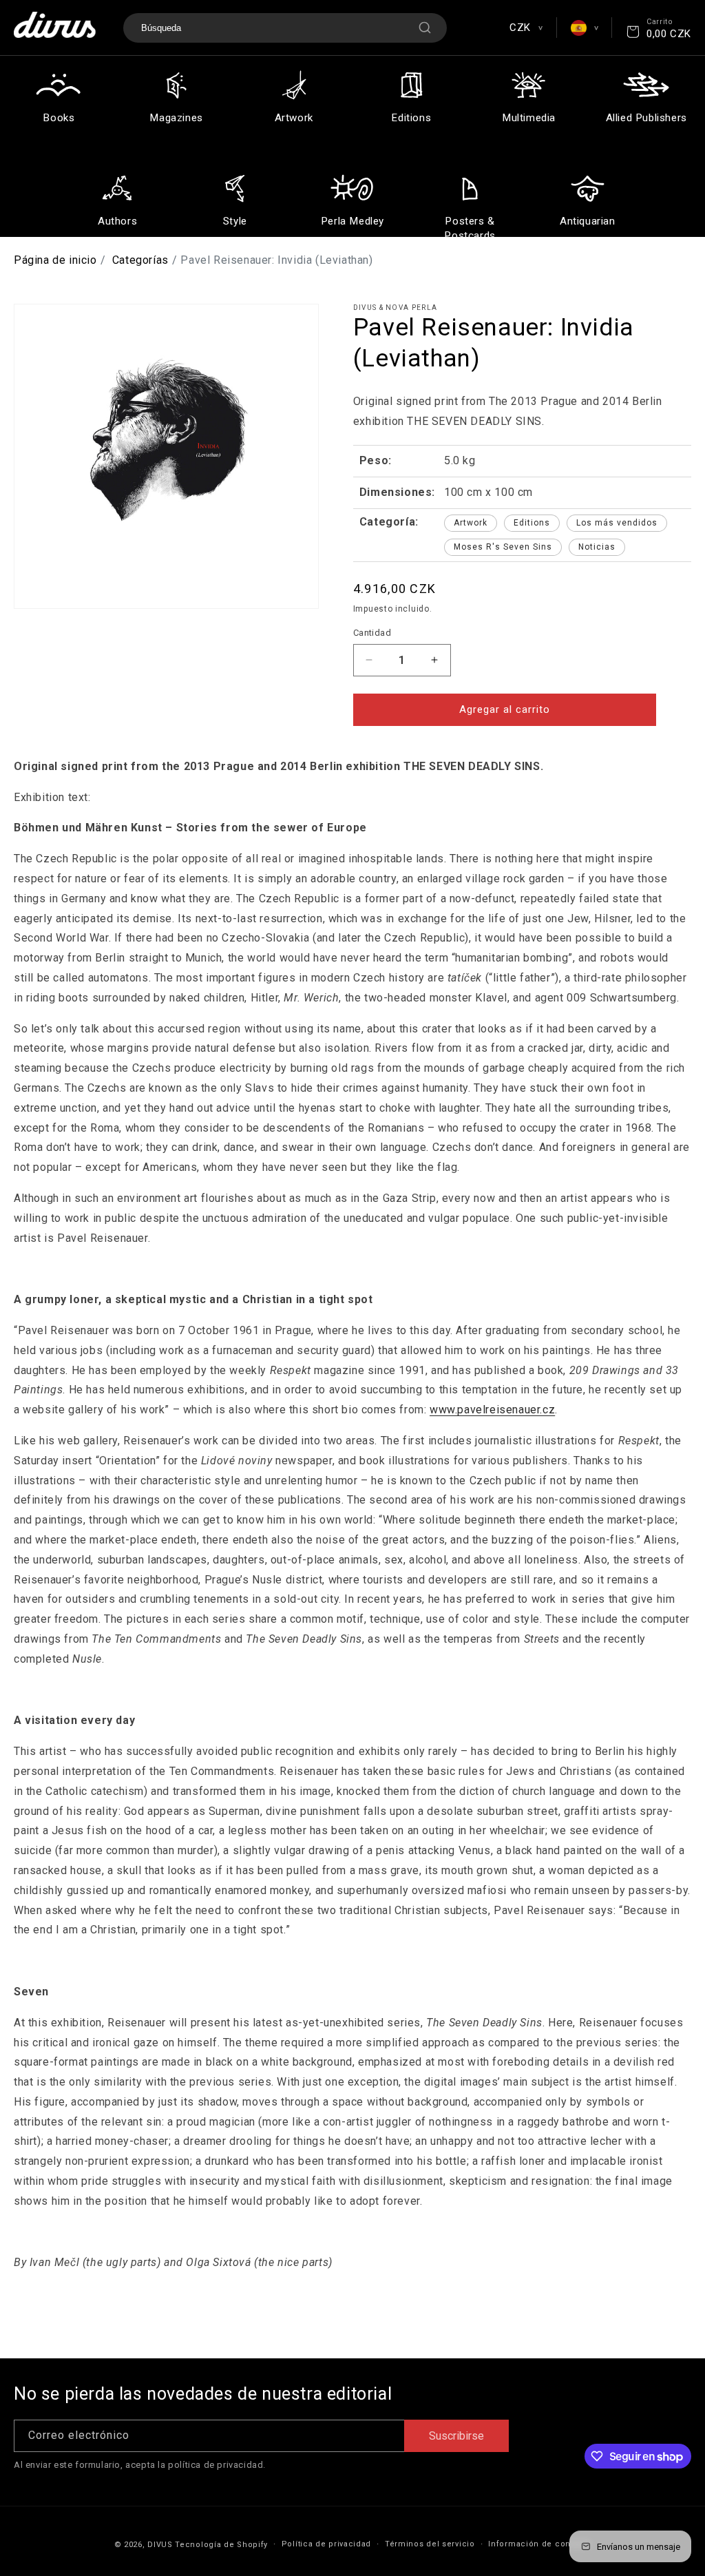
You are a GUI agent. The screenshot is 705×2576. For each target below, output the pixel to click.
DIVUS (160, 2545)
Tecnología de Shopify (221, 2545)
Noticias (597, 547)
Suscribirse (456, 2436)
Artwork (471, 523)
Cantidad (372, 633)
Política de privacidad (326, 2544)
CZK (526, 28)
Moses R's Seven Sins (503, 547)
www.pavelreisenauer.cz (492, 1410)
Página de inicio (55, 260)
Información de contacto (539, 2544)
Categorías (140, 260)
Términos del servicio (430, 2544)
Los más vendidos (617, 523)
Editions (532, 523)
